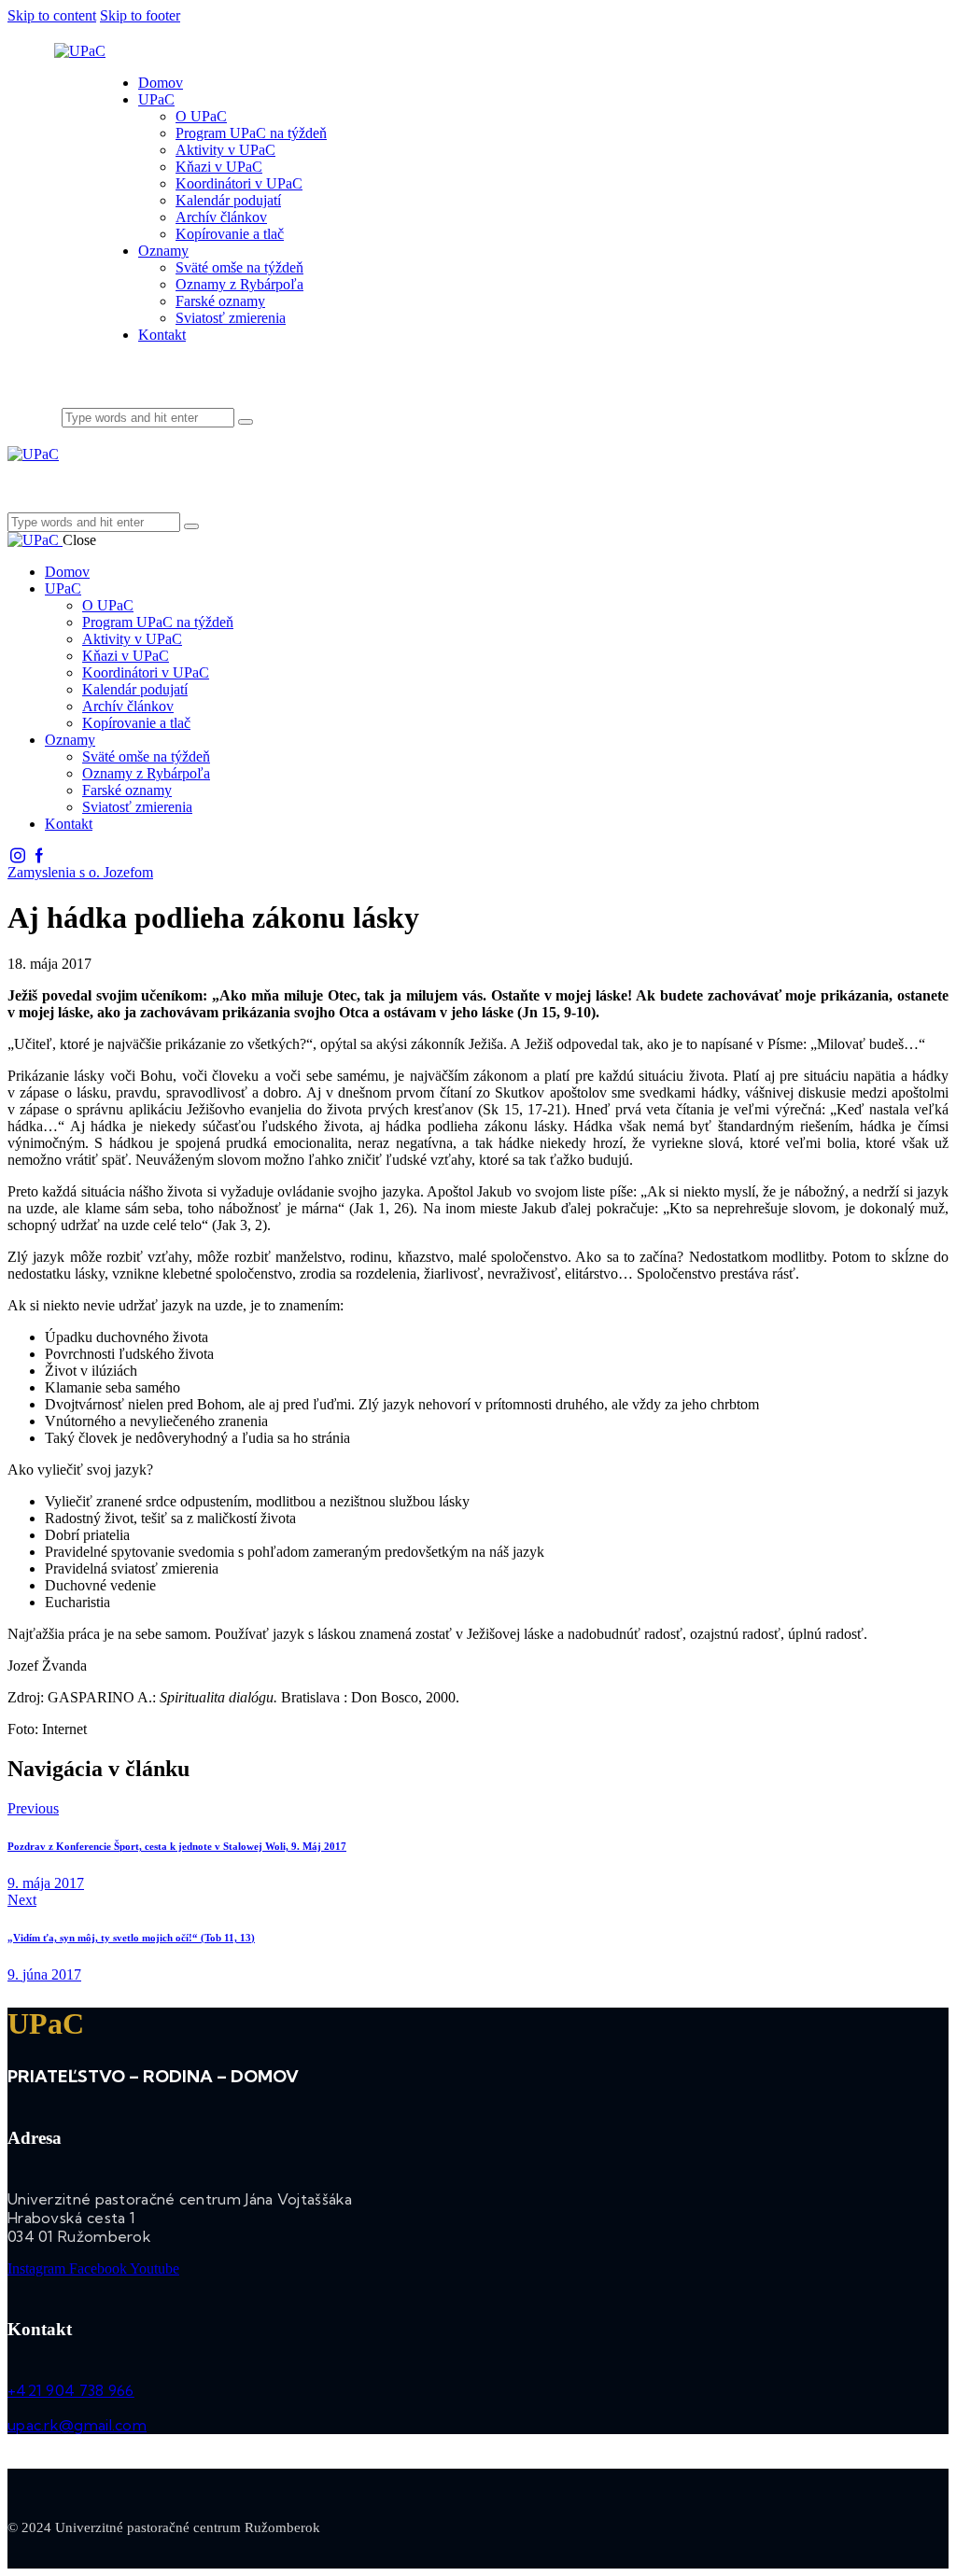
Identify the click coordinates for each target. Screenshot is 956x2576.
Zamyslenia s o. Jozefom (80, 872)
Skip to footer (140, 15)
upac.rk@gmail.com (77, 2425)
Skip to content (52, 15)
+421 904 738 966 (71, 2390)
